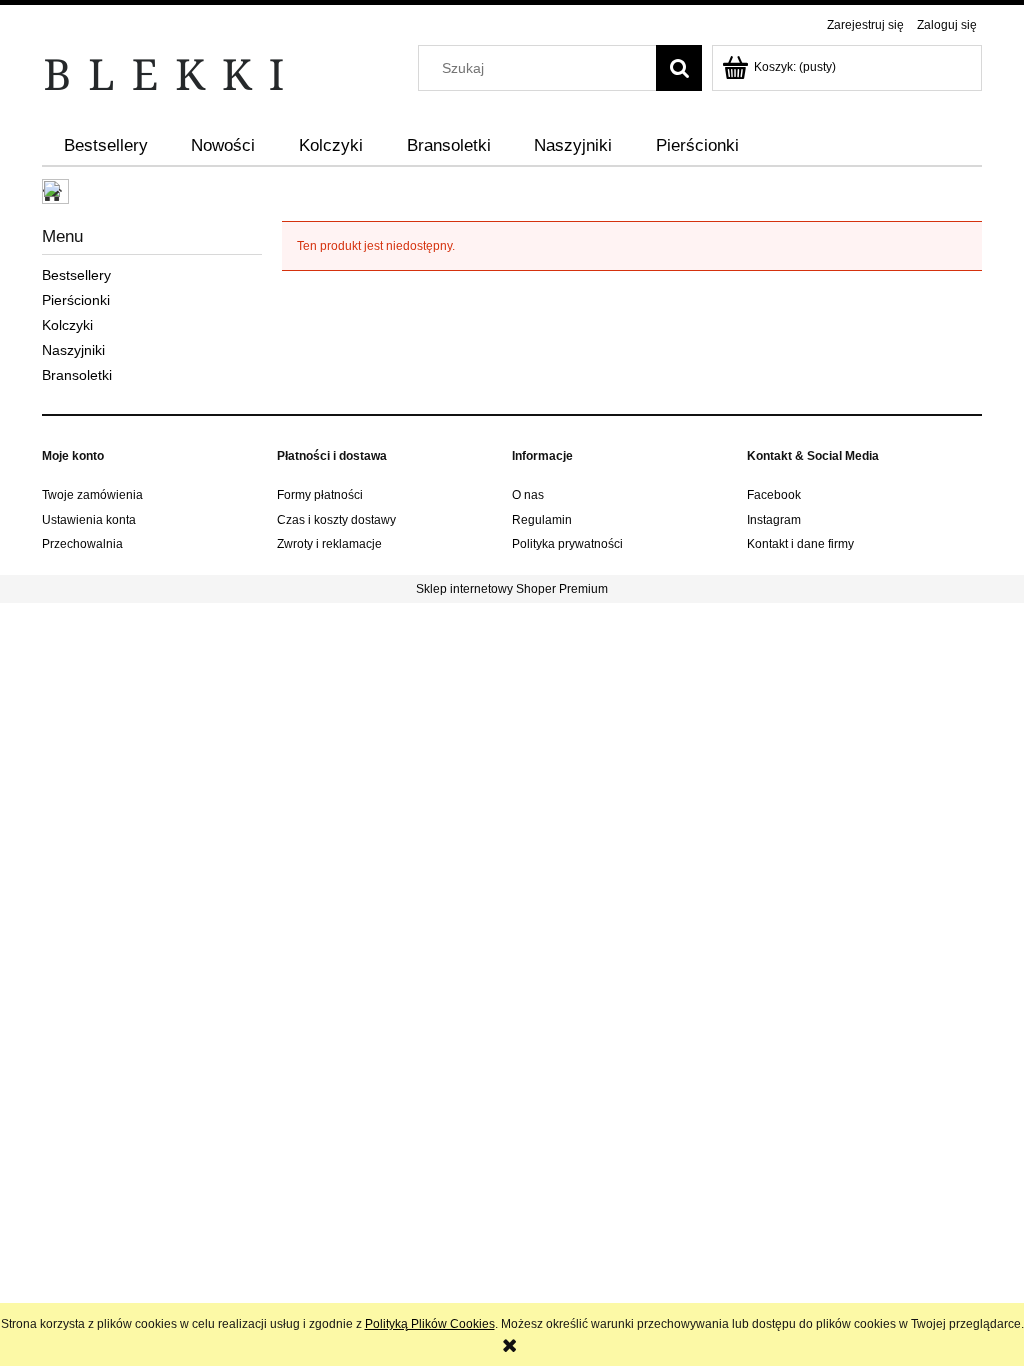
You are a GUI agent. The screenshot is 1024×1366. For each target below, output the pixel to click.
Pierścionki (76, 300)
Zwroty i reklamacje (329, 544)
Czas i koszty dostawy (336, 520)
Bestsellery (76, 275)
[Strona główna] (165, 73)
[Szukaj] (679, 68)
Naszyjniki (73, 350)
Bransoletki (77, 375)
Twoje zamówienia (92, 495)
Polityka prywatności (567, 544)
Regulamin (542, 520)
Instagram (774, 520)
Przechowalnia (82, 544)
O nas (528, 495)
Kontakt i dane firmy (800, 544)
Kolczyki (67, 325)
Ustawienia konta (89, 520)
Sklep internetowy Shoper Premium (512, 589)
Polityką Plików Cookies (430, 1324)
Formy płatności (320, 495)
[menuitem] (106, 146)
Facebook (774, 495)
